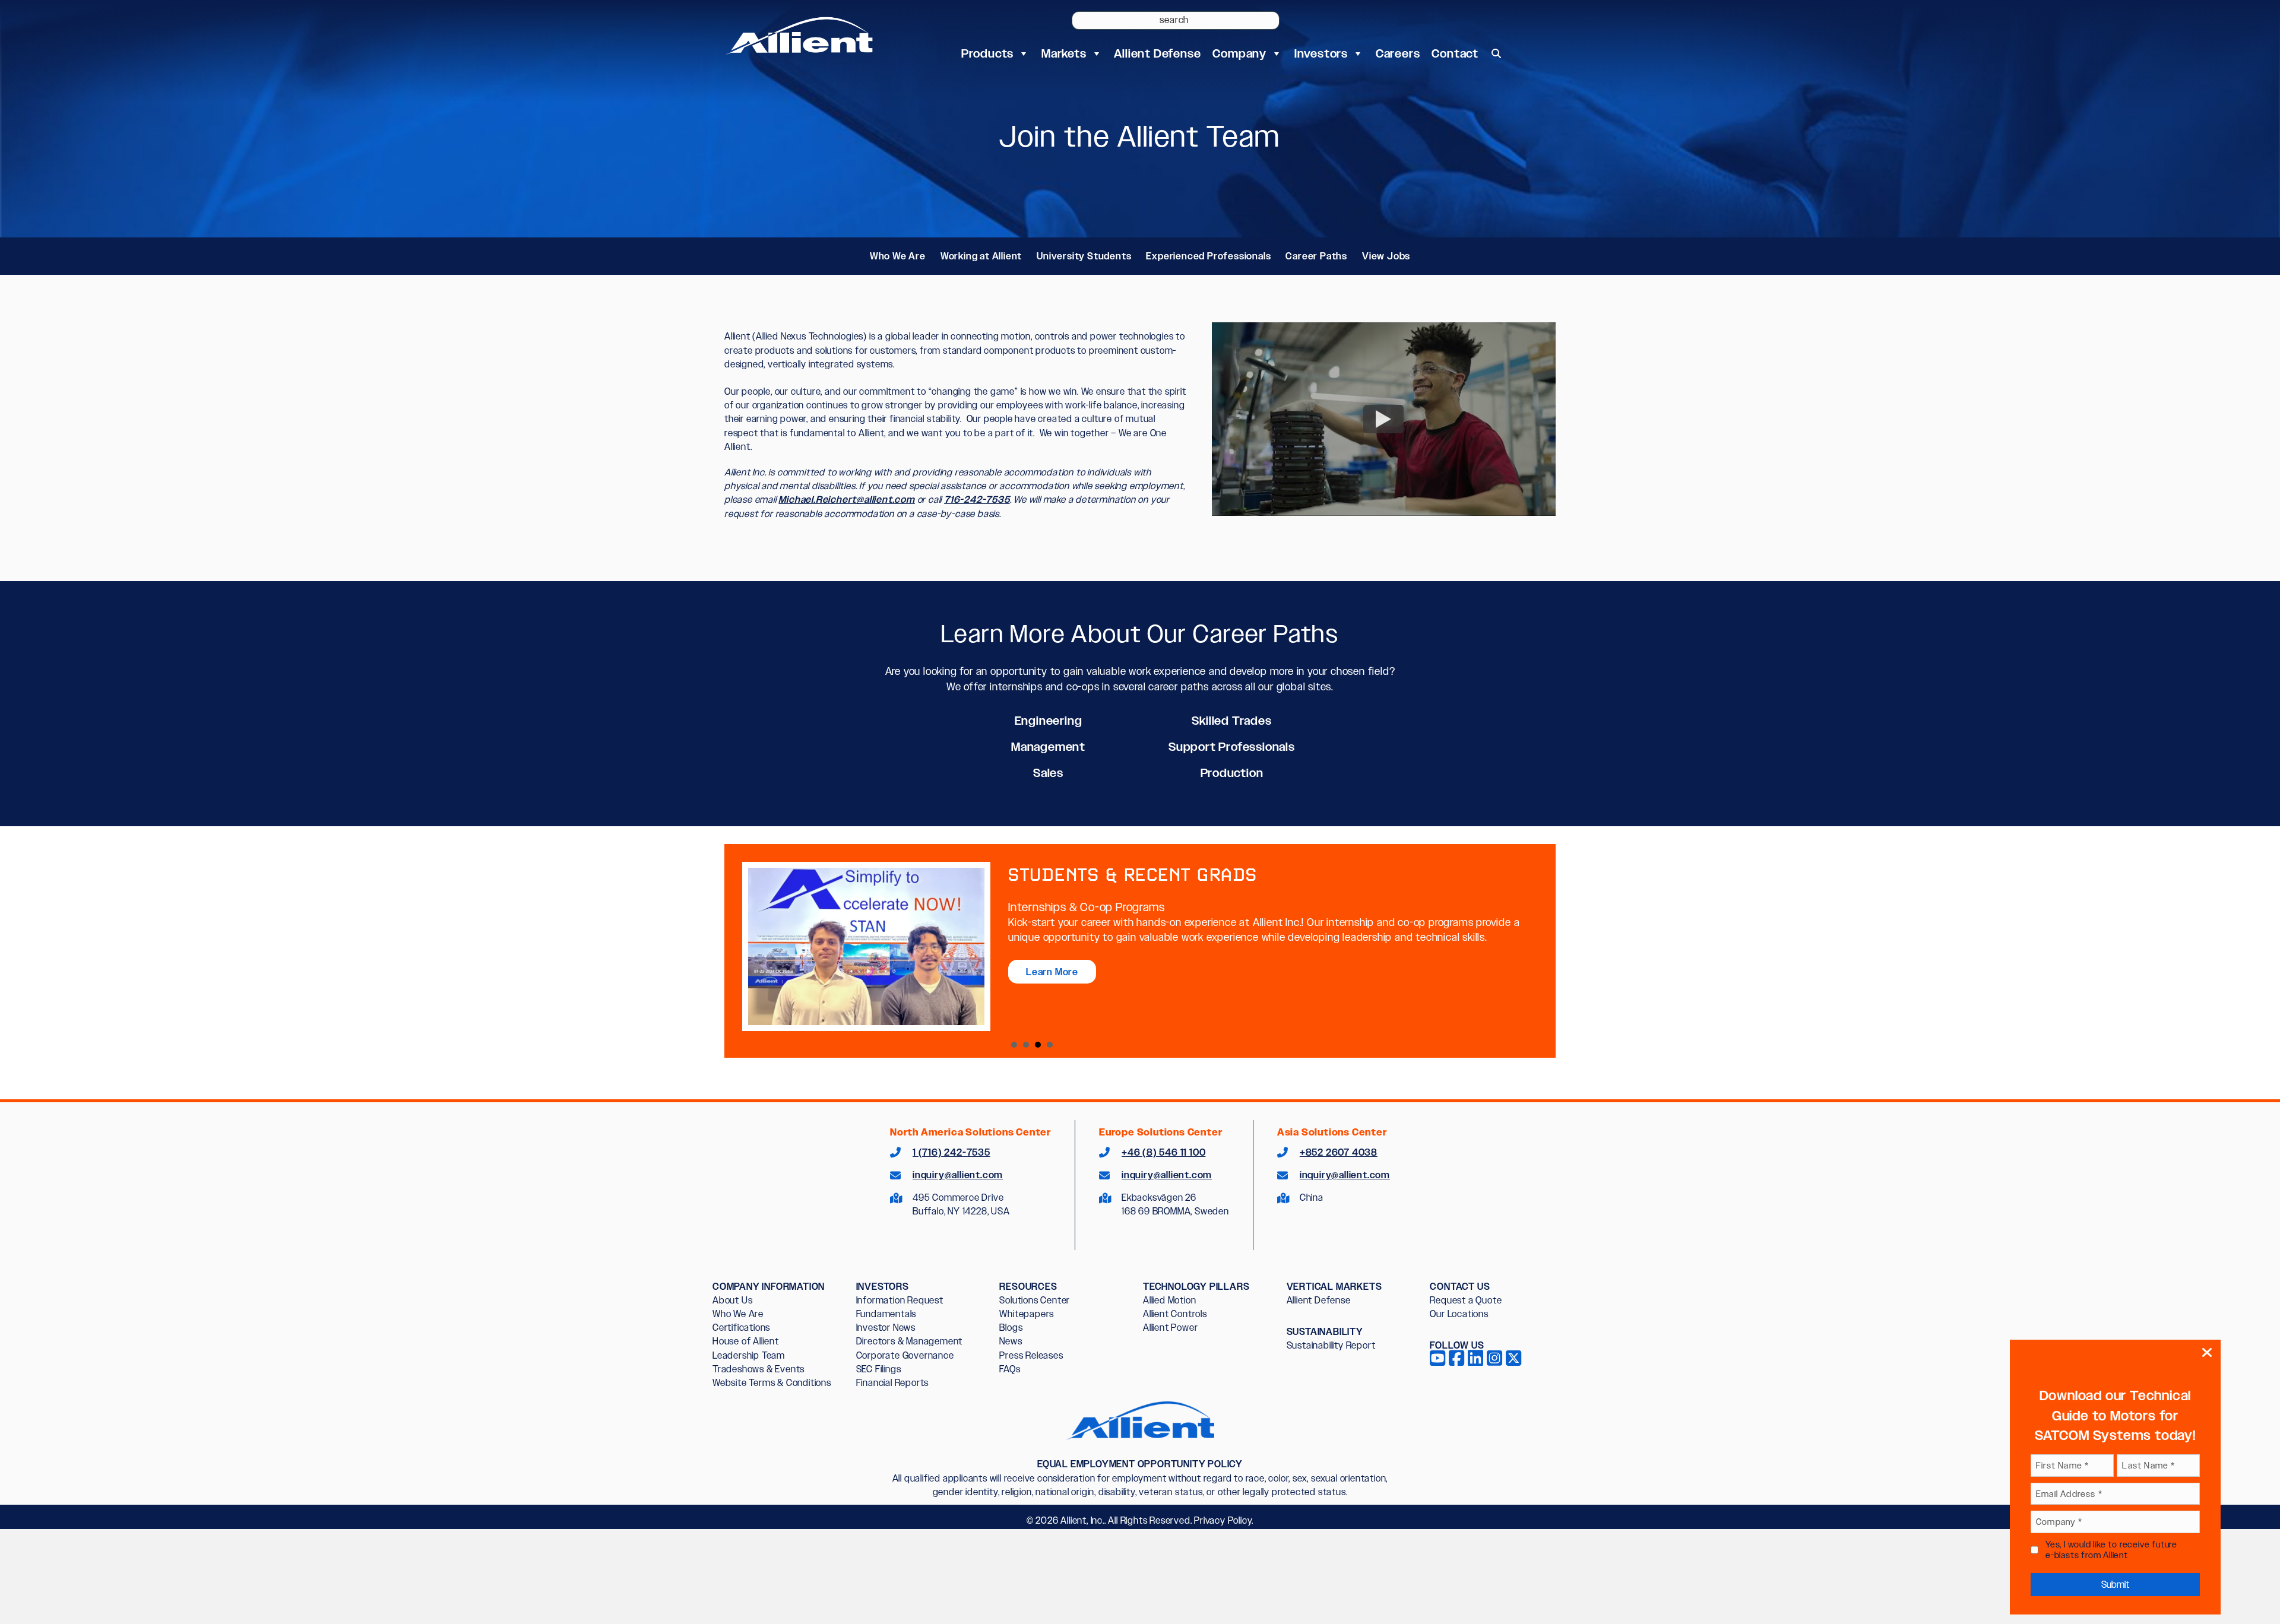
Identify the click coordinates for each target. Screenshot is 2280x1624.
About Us (732, 1300)
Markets (1064, 53)
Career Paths (1316, 256)
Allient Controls (1175, 1314)
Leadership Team (749, 1355)
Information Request (900, 1300)
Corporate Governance (905, 1355)
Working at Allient (981, 256)
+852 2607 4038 (1339, 1152)
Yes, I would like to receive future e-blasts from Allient (2111, 1550)
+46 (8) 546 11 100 (1163, 1152)
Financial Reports (893, 1383)
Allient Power (1170, 1328)
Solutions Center (1035, 1300)
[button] (1496, 53)
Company (1239, 53)
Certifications (741, 1328)
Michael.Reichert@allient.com (846, 499)
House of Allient (746, 1341)
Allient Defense (1157, 53)
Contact (1455, 53)
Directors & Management (910, 1341)
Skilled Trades (1231, 721)
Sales (1048, 773)
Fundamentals (886, 1314)
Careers (1398, 53)
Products (987, 53)
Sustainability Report (1331, 1345)
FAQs (1010, 1369)
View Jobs (1386, 256)
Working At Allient (1026, 1045)
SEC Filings (879, 1369)
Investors (1321, 53)
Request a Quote (1466, 1300)
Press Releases (1031, 1355)
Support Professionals (1232, 747)
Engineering (1049, 721)
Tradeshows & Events (759, 1369)
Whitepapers (1027, 1314)
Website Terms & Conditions (772, 1383)
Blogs (1011, 1328)
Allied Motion (1169, 1300)
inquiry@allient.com (958, 1175)
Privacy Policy (1223, 1520)
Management (1048, 747)
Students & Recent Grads (1038, 1045)
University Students (1084, 256)
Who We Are (898, 256)
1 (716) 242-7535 (951, 1152)
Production (1232, 773)
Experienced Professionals (1208, 256)
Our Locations (1459, 1314)
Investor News (886, 1328)
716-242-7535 (977, 499)
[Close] (2207, 1353)
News (1011, 1341)
